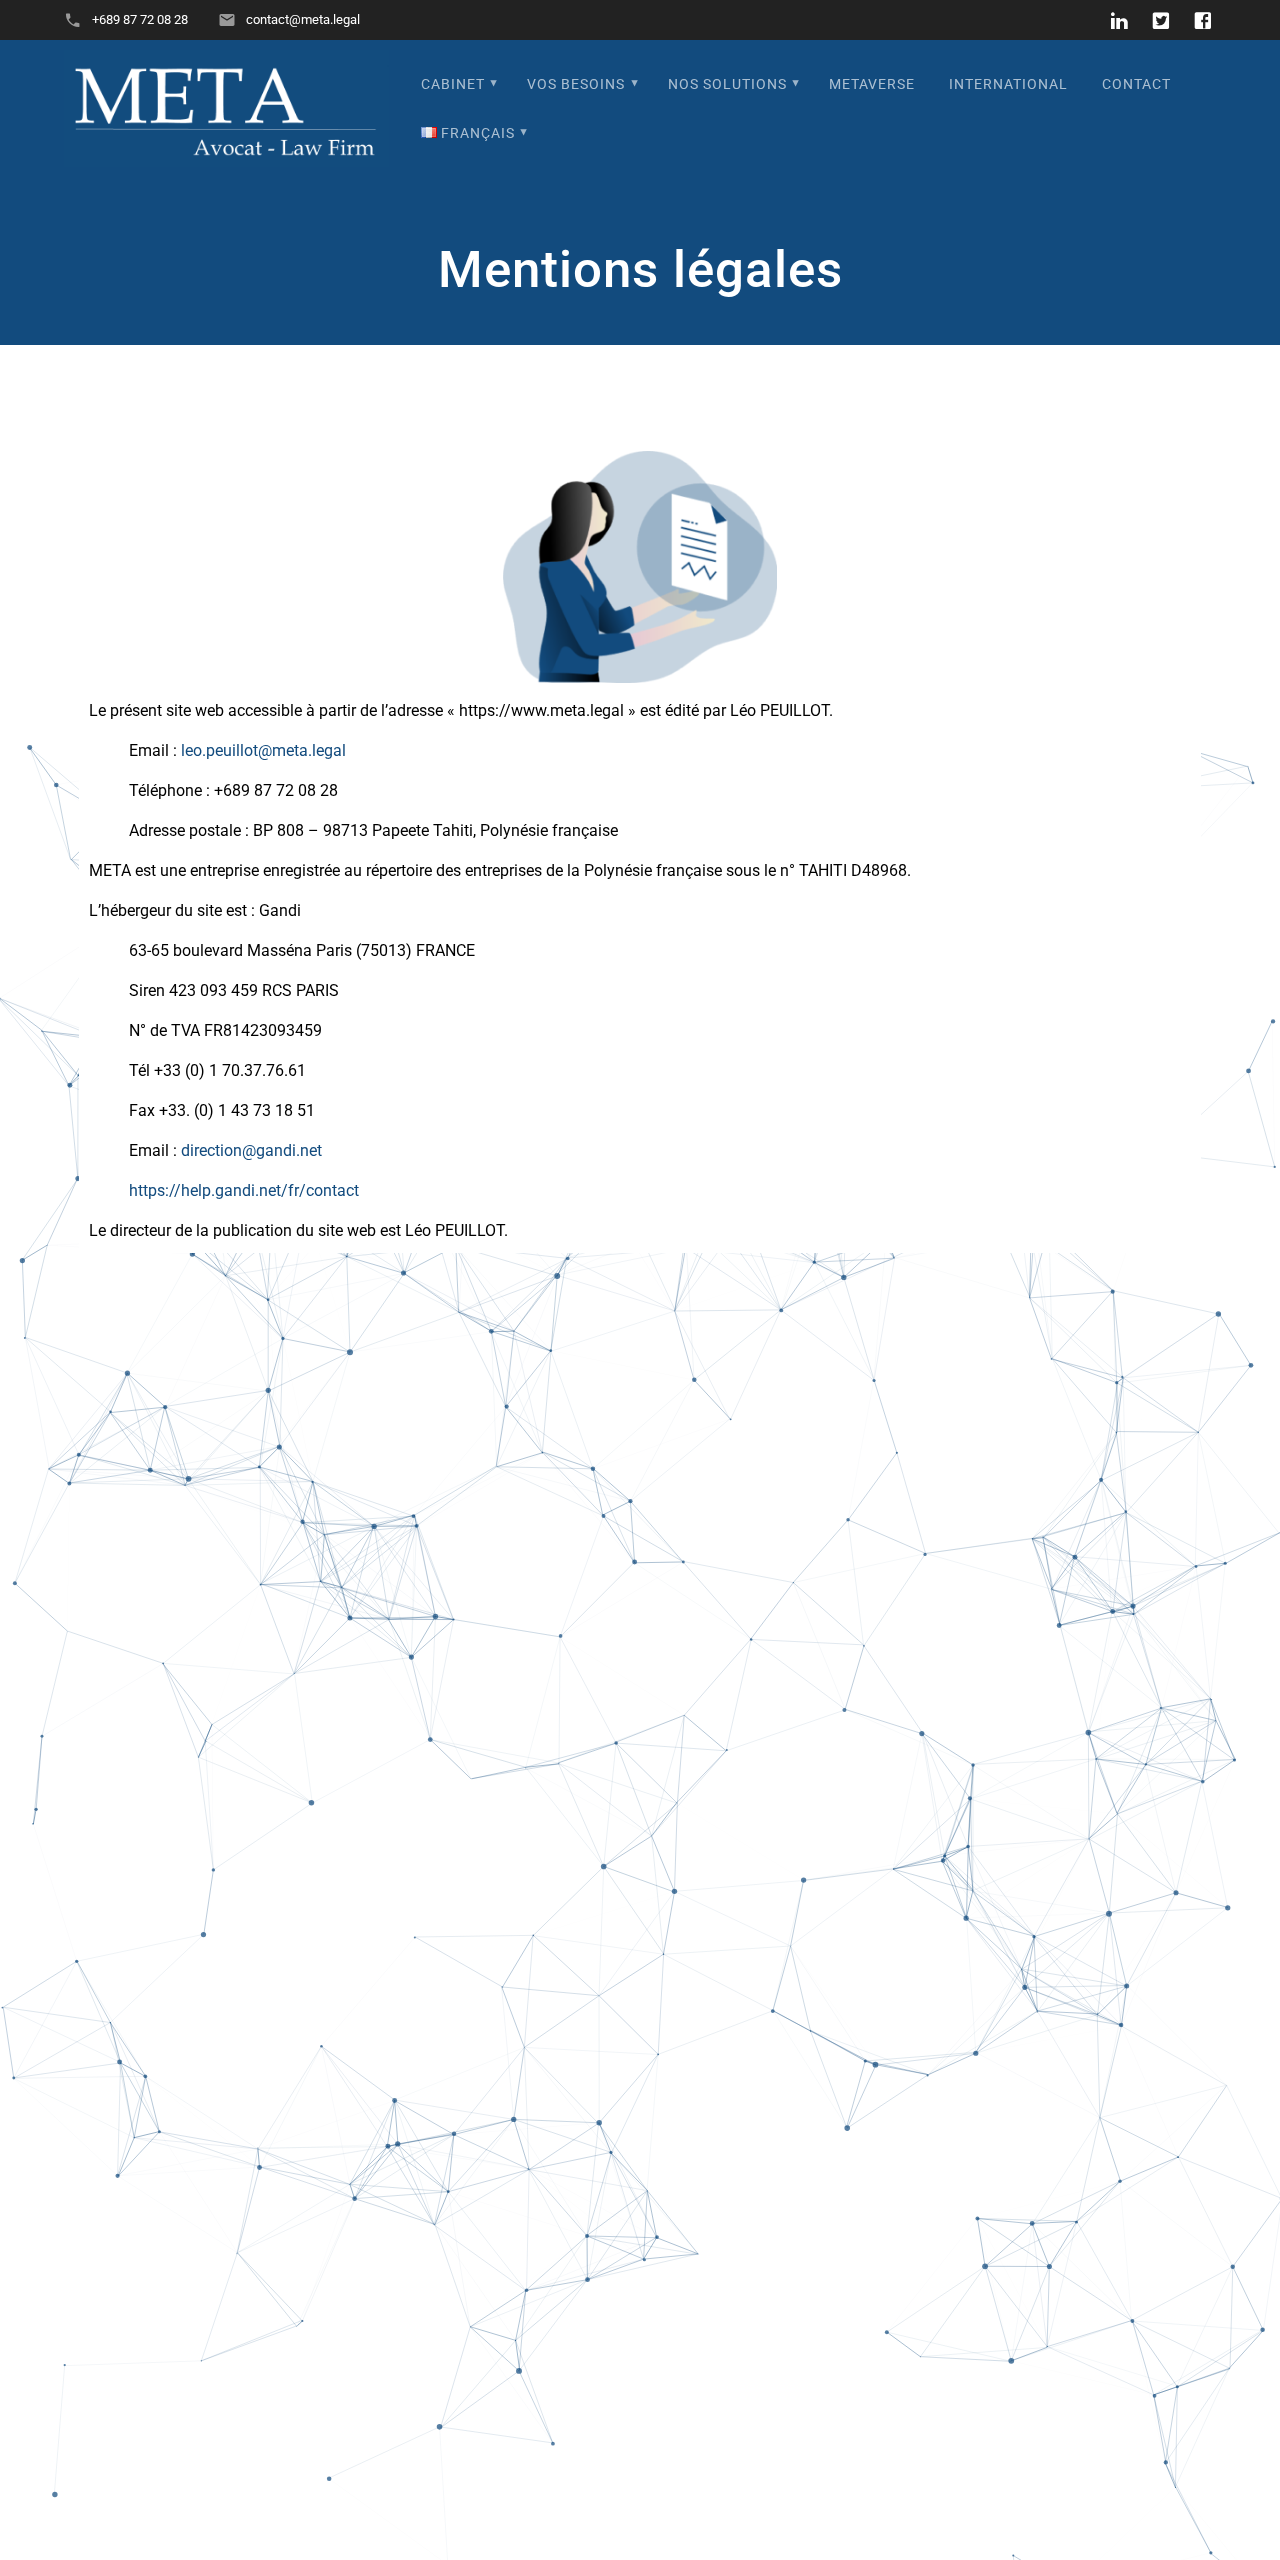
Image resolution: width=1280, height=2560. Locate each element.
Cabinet (453, 84)
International (1008, 84)
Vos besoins (576, 84)
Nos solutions (727, 84)
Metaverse (872, 84)
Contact (1136, 84)
